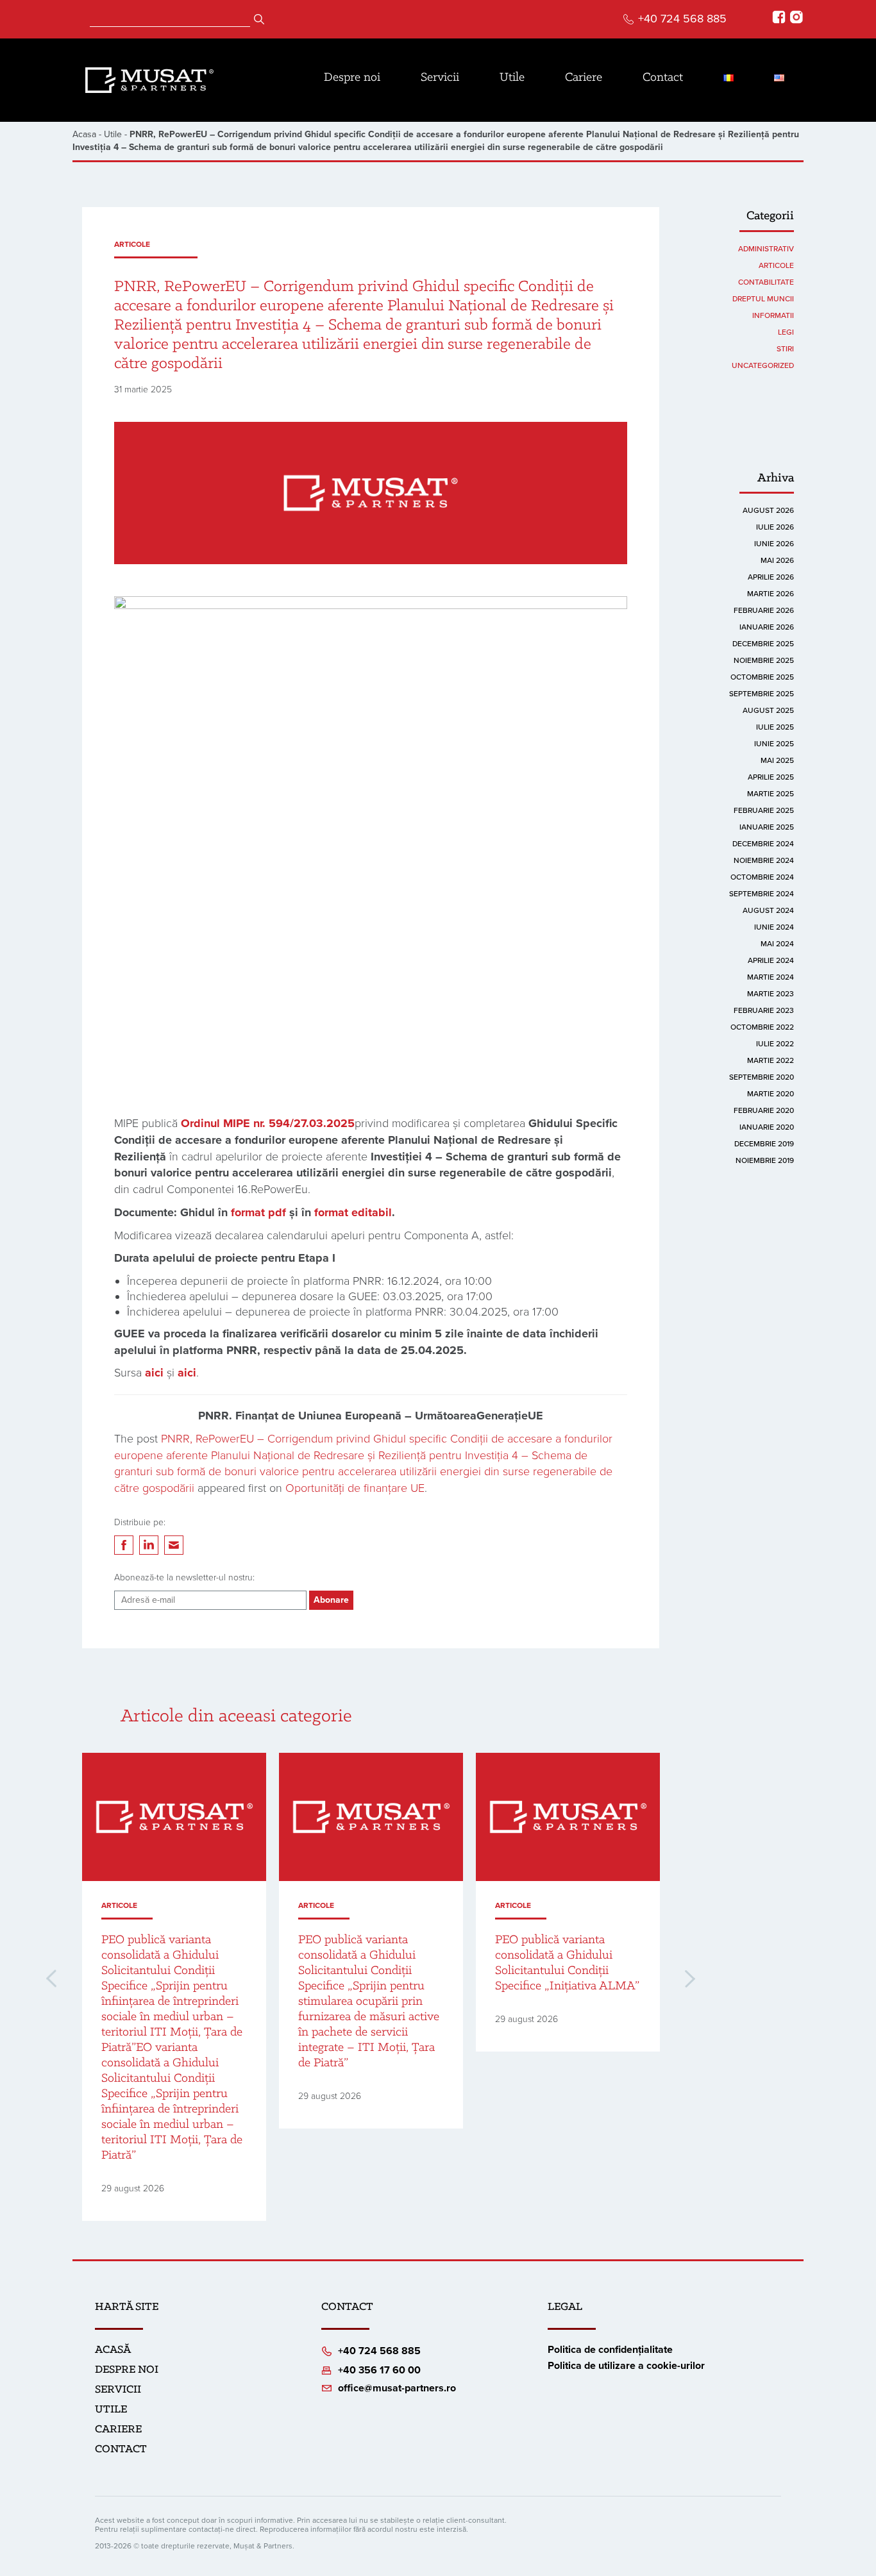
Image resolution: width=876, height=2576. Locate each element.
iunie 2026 (774, 544)
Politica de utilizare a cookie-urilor (626, 2366)
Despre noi (352, 78)
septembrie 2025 (762, 694)
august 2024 (768, 910)
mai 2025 (777, 760)
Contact (663, 78)
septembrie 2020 (762, 1077)
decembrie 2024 (763, 844)
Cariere (584, 78)
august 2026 (768, 510)
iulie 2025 (775, 727)
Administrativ (766, 249)
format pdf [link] (258, 1212)
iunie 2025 (774, 744)
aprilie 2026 (771, 577)
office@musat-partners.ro (397, 2388)
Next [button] (690, 1979)
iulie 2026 (775, 527)
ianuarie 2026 (767, 627)
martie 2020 (771, 1094)
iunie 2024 (774, 927)
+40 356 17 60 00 (379, 2370)
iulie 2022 (775, 1044)
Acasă (113, 2350)
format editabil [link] (353, 1212)
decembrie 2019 (764, 1144)
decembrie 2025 (763, 644)
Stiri (785, 349)
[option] (174, 1987)
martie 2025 (771, 794)
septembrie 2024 (762, 894)
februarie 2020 (764, 1110)
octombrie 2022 (762, 1027)
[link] (268, 1123)
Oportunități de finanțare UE (355, 1488)
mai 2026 (777, 560)
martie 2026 (771, 594)
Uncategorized (763, 365)
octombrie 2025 (762, 677)
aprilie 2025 (771, 777)
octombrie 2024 (762, 877)
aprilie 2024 (771, 960)
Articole (132, 244)
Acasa (84, 134)
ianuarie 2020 (767, 1127)
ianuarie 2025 (767, 827)
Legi (786, 332)
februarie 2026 (764, 610)
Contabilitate (766, 282)
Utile (512, 78)
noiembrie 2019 (765, 1160)
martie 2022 (771, 1060)
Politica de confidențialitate (610, 2350)
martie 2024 (771, 977)
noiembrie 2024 (764, 860)
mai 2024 (777, 944)
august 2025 (768, 710)
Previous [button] (51, 1978)
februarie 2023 (764, 1010)
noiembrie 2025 (764, 660)
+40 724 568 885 (682, 19)
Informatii (773, 315)
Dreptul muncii (763, 299)
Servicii (440, 78)
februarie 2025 (764, 810)
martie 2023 (771, 994)
